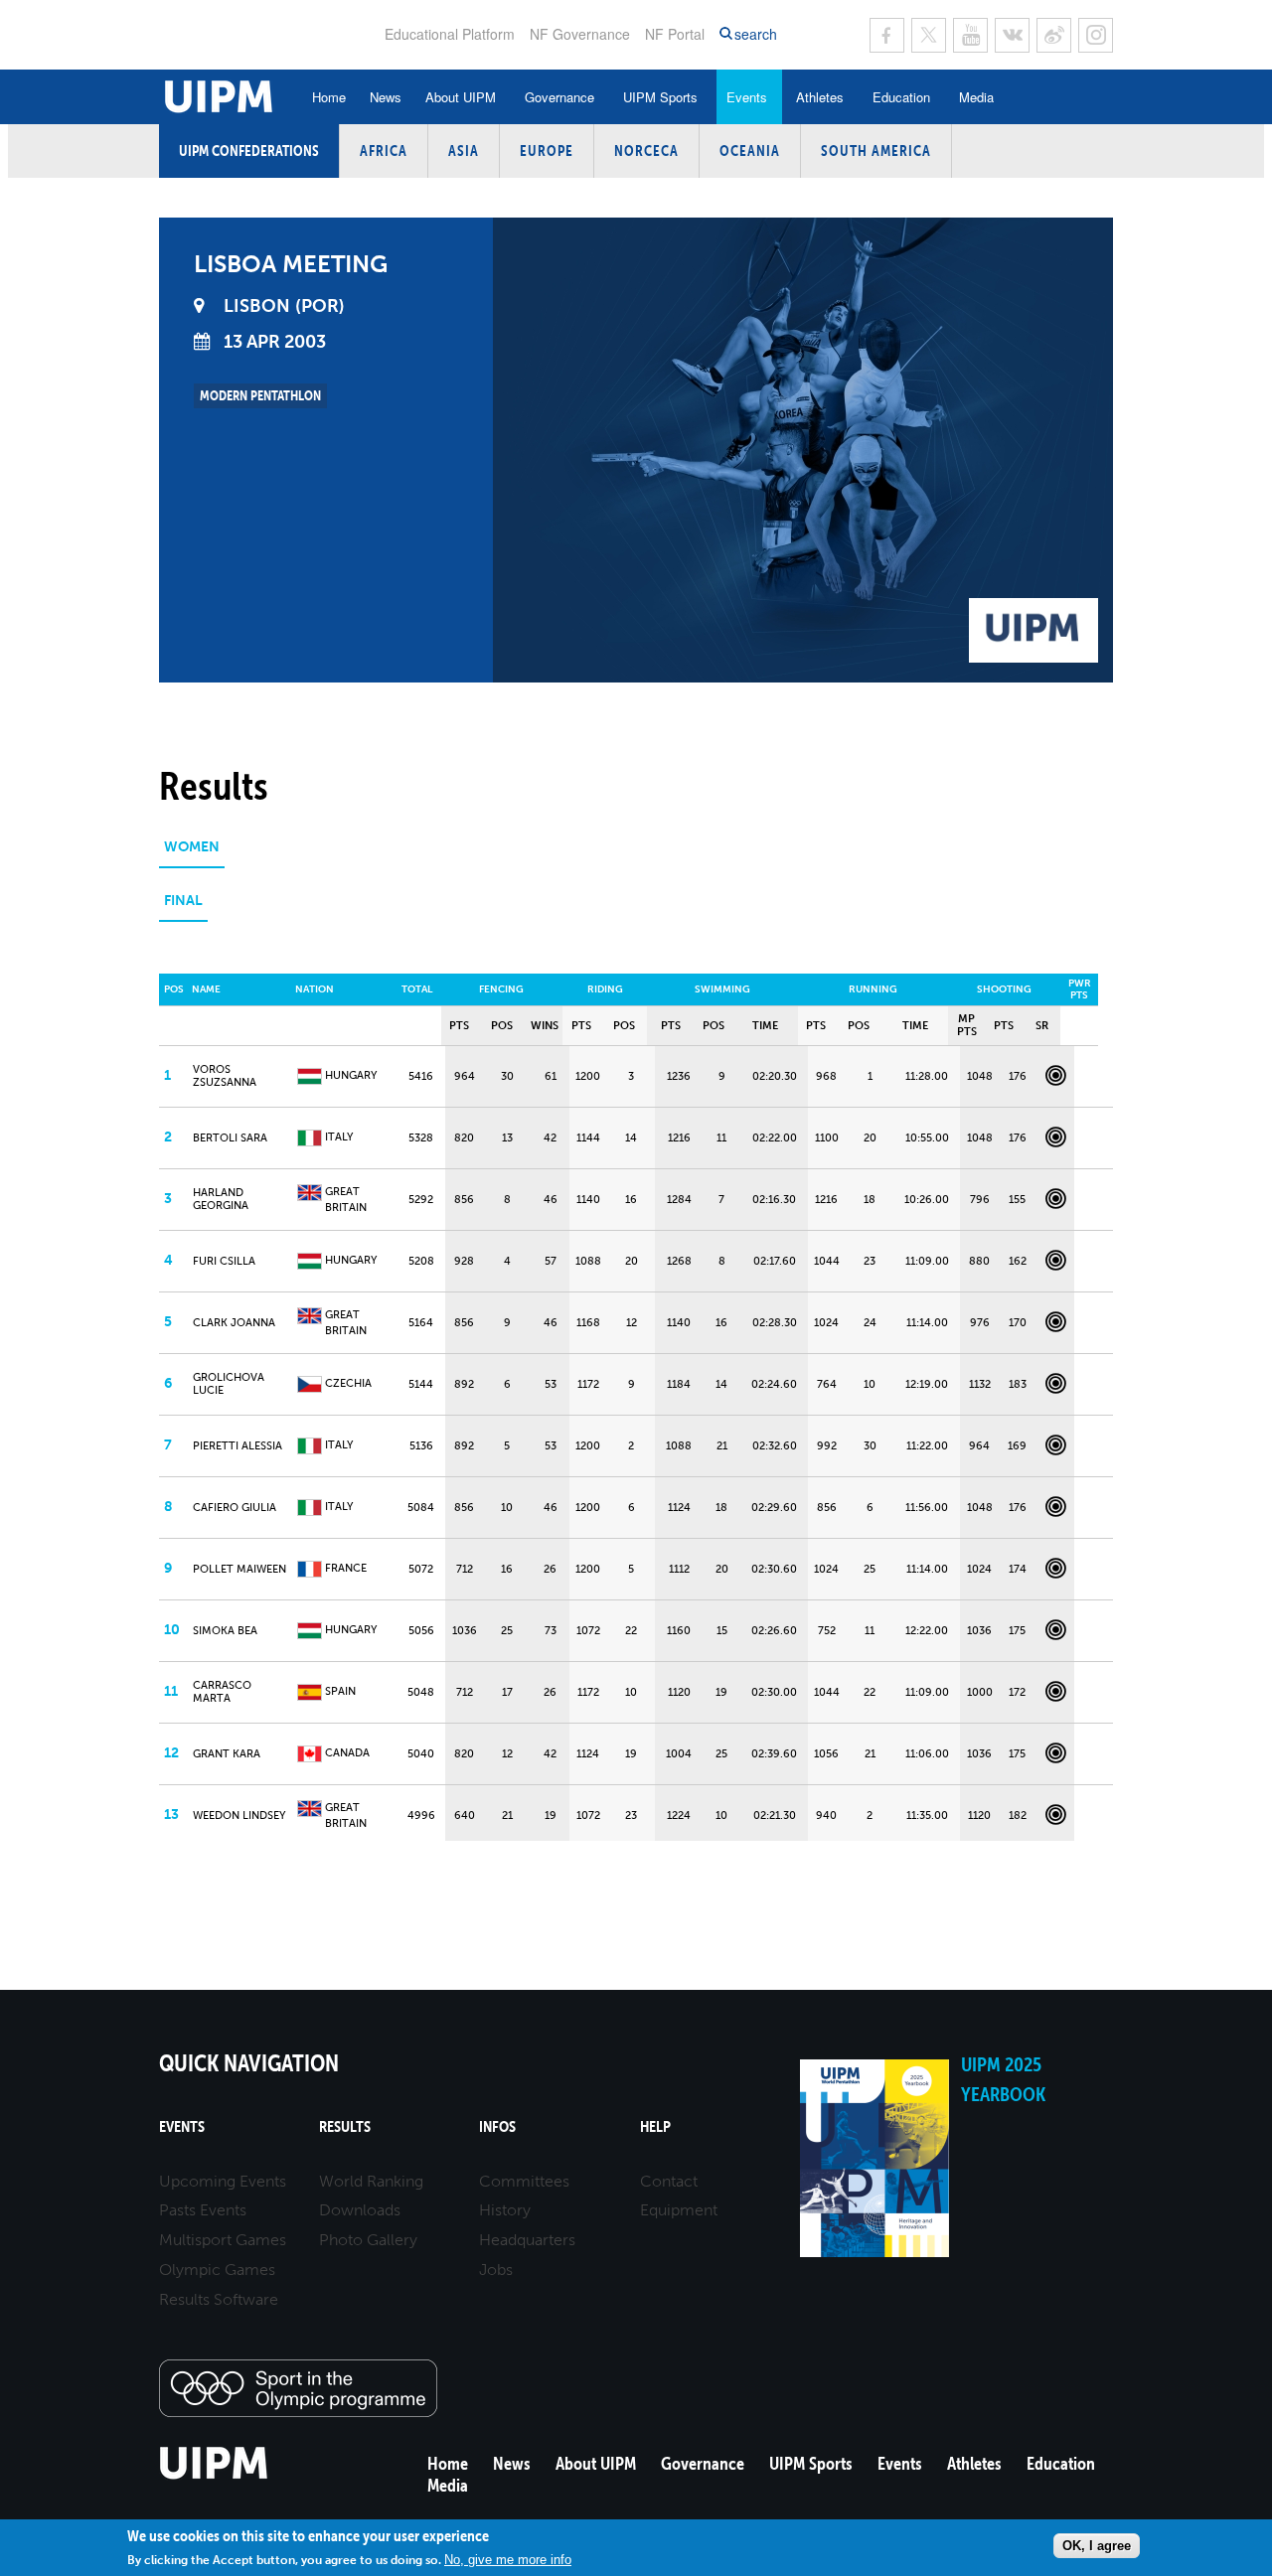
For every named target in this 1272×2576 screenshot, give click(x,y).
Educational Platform (450, 34)
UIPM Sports (660, 97)
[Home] (214, 2476)
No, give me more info (508, 2559)
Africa (384, 151)
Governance (559, 97)
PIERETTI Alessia (238, 1446)
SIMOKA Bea (225, 1631)
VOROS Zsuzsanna (225, 1076)
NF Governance (580, 34)
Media (976, 97)
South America (876, 151)
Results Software (219, 2299)
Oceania (750, 151)
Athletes (820, 97)
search (756, 34)
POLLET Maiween (239, 1569)
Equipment (679, 2210)
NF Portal (675, 34)
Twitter (929, 35)
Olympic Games (217, 2270)
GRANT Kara (227, 1754)
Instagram (1096, 35)
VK (1012, 35)
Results (345, 2126)
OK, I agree (1097, 2545)
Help (655, 2126)
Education (901, 97)
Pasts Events (203, 2210)
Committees (524, 2181)
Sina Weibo (1054, 35)
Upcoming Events (223, 2181)
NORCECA (646, 151)
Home (329, 97)
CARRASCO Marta (222, 1692)
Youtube (970, 35)
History (505, 2210)
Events (747, 97)
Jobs (496, 2270)
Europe (547, 151)
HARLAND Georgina (221, 1199)
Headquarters (527, 2240)
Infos (497, 2126)
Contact (669, 2181)
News (386, 97)
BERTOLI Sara (230, 1138)
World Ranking (371, 2181)
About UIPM (461, 97)
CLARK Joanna (234, 1323)
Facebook (887, 35)
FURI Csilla (224, 1261)
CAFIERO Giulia (235, 1508)
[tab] (192, 854)
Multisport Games (223, 2240)
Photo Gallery (368, 2240)
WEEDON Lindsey (239, 1816)
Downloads (360, 2210)
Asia (464, 151)
